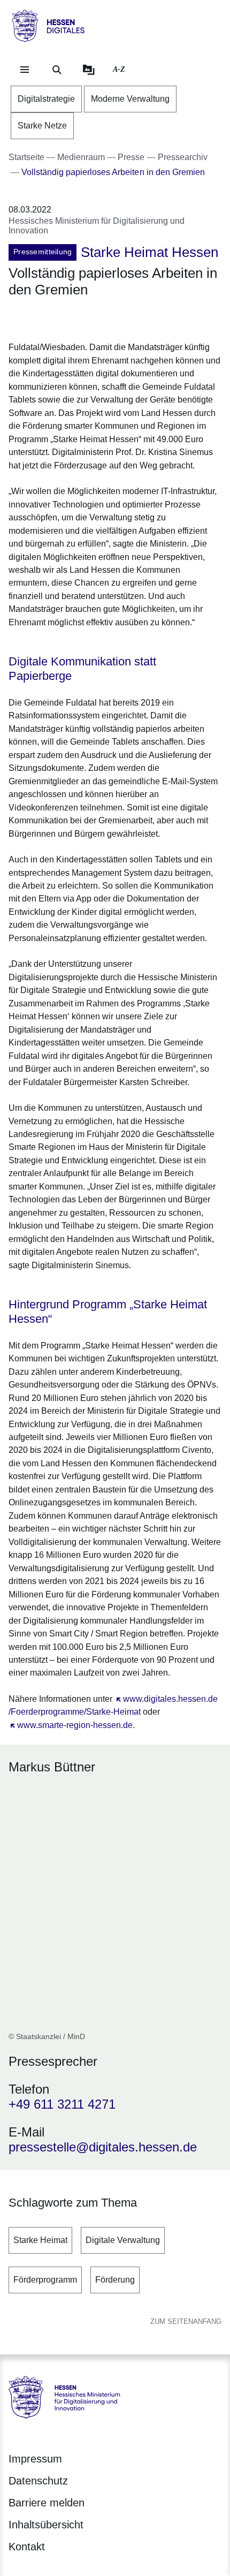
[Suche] (57, 70)
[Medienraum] (89, 70)
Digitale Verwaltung (123, 2240)
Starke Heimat (40, 2240)
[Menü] (25, 70)
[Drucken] (100, 317)
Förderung (115, 2280)
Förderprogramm (45, 2280)
